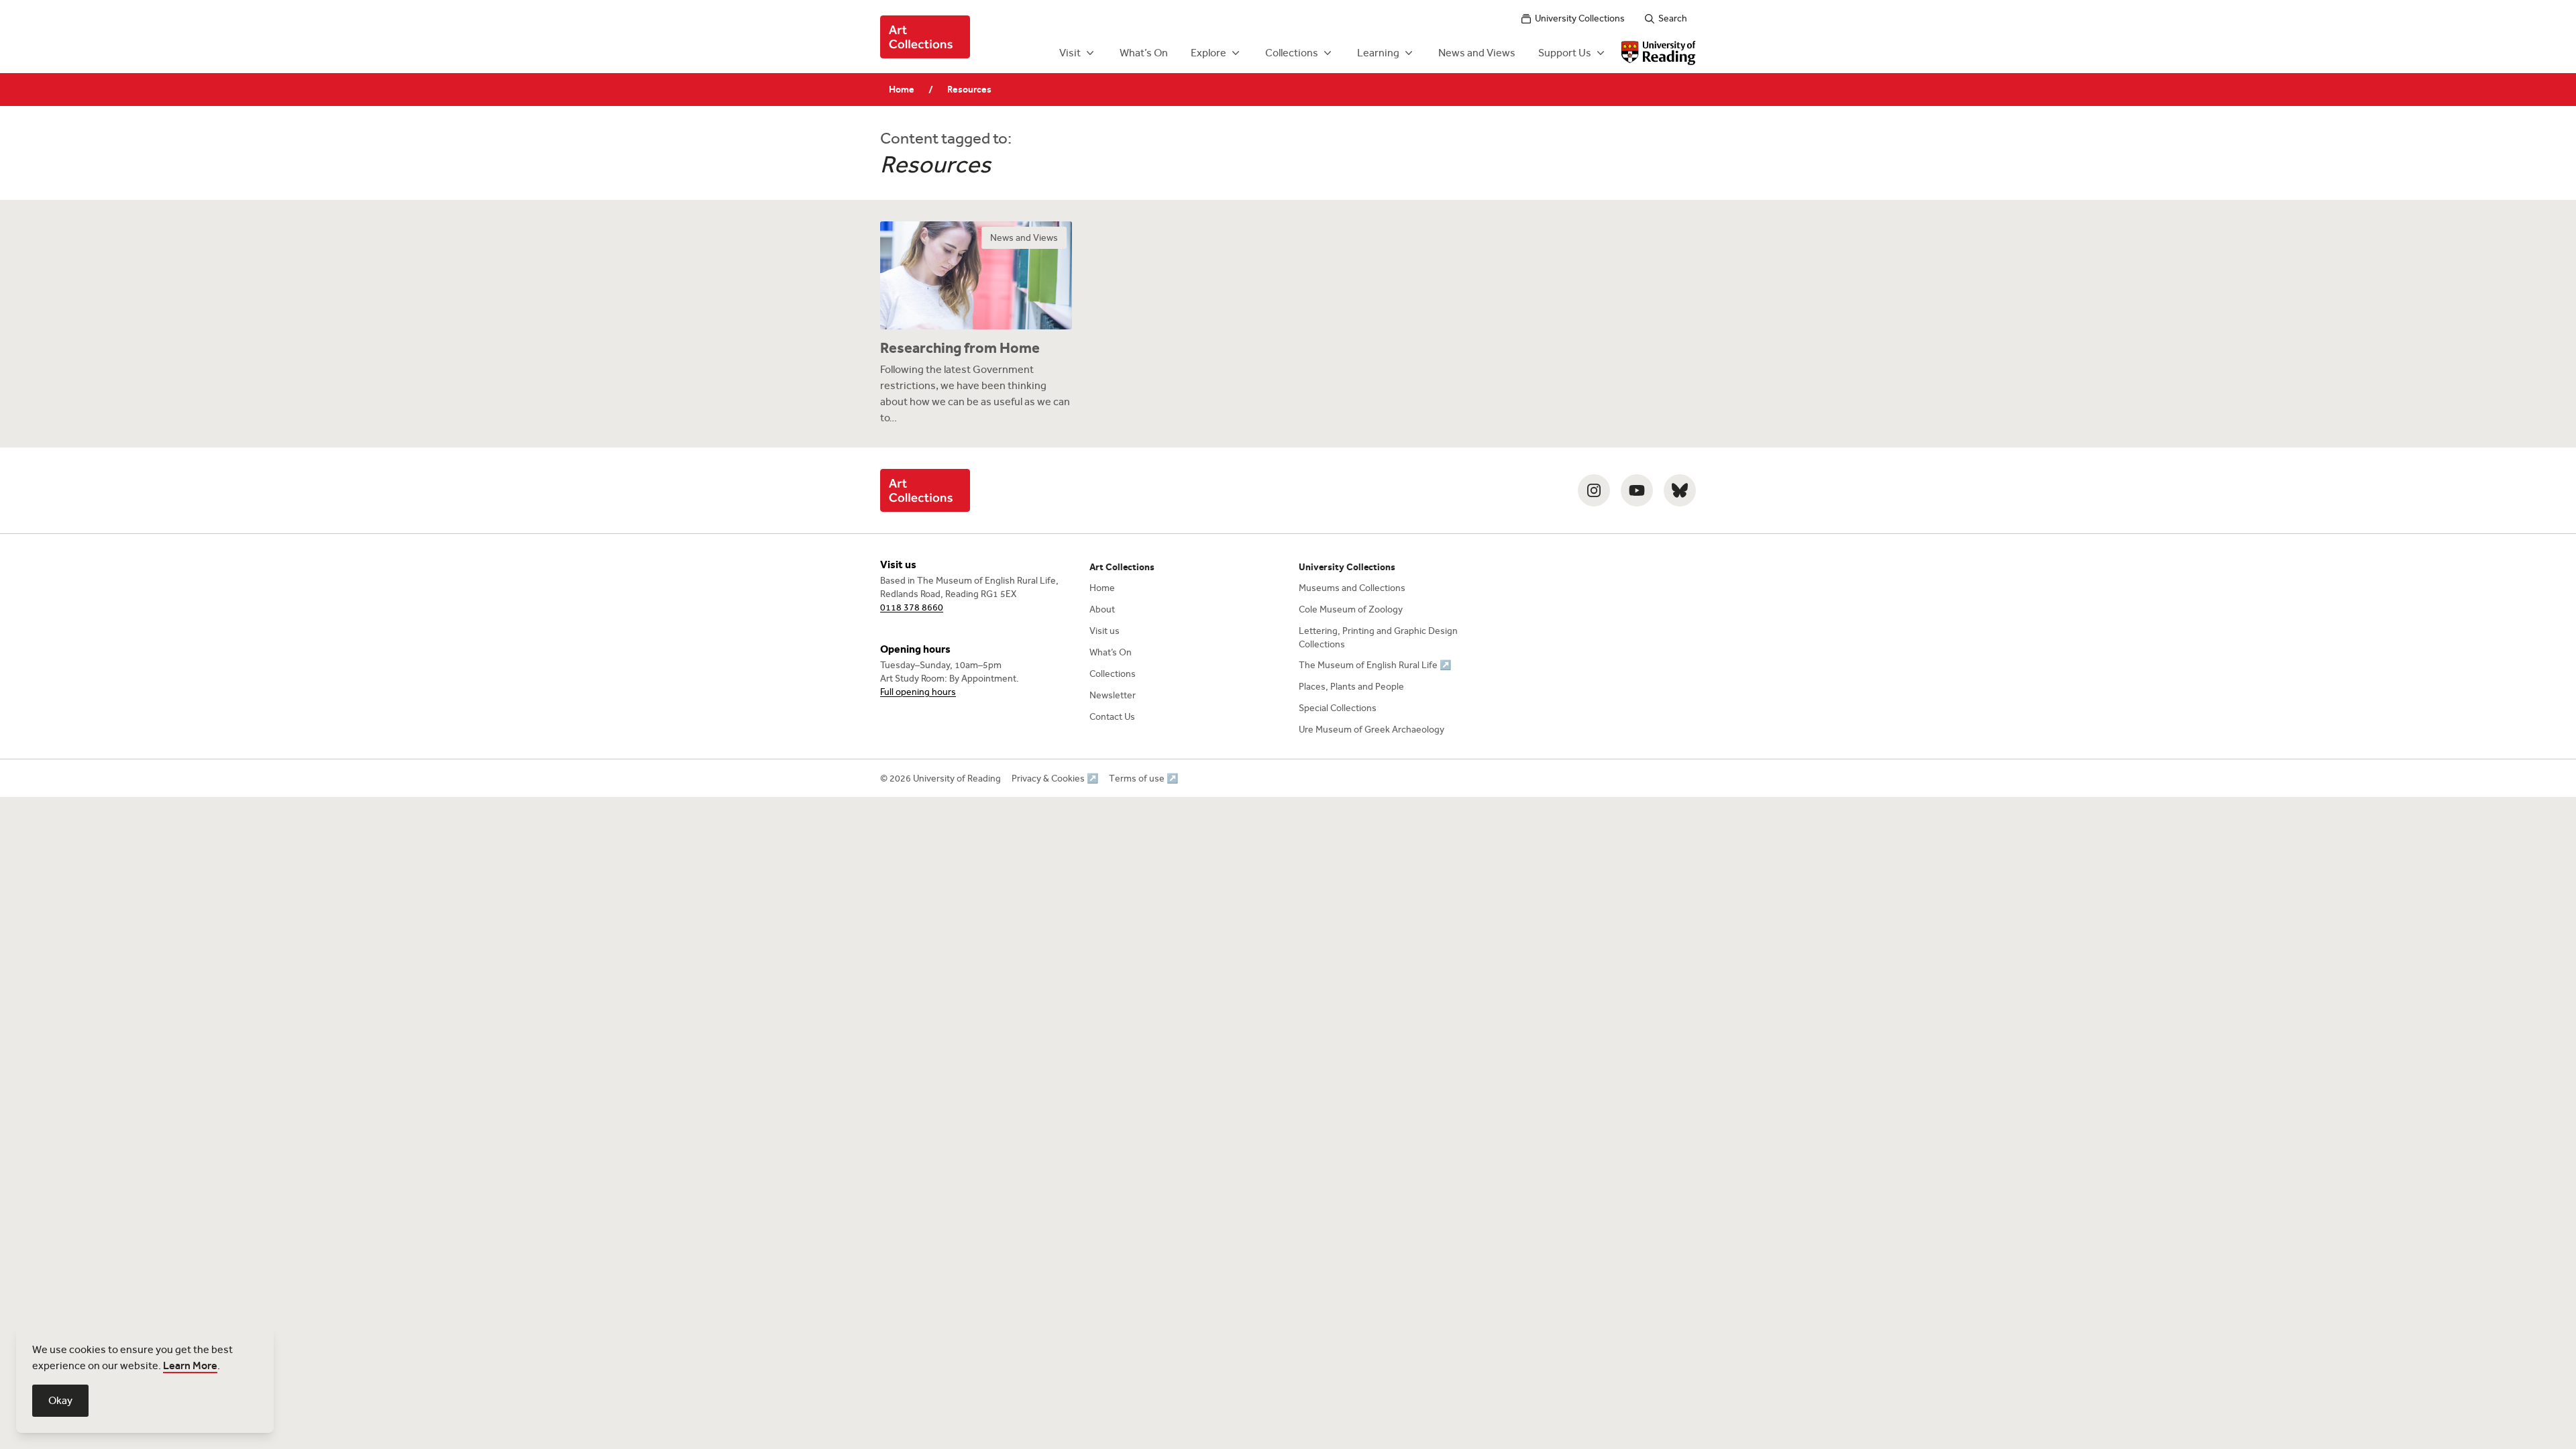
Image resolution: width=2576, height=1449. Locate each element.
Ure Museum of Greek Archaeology (1372, 730)
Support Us (1565, 53)
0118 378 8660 (912, 607)
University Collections (1580, 18)
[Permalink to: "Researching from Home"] (976, 324)
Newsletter (1113, 695)
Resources (969, 90)
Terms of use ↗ (1143, 779)
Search (1673, 18)
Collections (1292, 53)
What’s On (1144, 53)
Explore (1209, 53)
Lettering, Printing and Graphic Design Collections (1378, 638)
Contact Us (1112, 717)
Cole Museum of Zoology (1351, 609)
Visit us (1105, 631)
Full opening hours (918, 692)
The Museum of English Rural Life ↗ (1375, 665)
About (1102, 609)
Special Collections (1338, 708)
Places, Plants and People (1351, 687)
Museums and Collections (1352, 588)
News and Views (1477, 53)
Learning (1378, 53)
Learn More (190, 1365)
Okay (60, 1400)
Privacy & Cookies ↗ (1055, 779)
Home (902, 90)
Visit (1070, 53)
